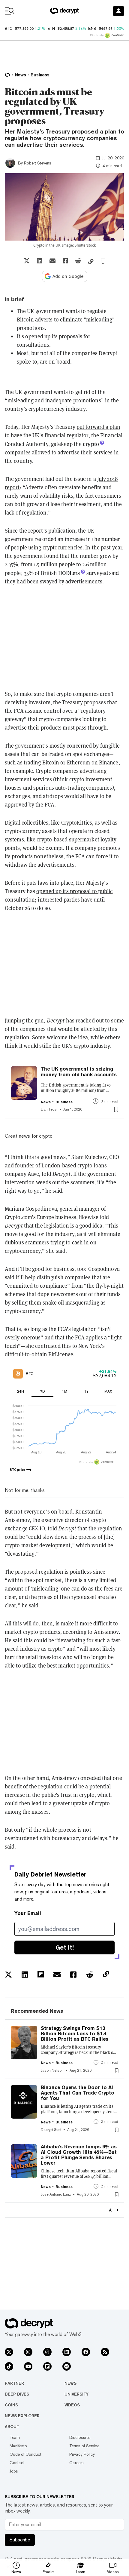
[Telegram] (67, 2366)
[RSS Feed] (105, 2352)
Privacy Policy (82, 2454)
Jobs (14, 2471)
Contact (17, 2463)
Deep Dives (17, 2394)
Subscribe (20, 2540)
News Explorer (22, 2416)
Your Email (28, 1913)
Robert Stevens (38, 163)
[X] (9, 2352)
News (70, 2383)
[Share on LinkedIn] (40, 261)
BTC (9, 29)
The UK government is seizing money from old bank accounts (79, 1072)
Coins (11, 2405)
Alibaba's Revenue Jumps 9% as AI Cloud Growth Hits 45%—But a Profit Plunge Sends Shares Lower (79, 2155)
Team (15, 2437)
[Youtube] (28, 2366)
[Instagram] (28, 2352)
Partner (14, 2383)
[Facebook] (86, 2352)
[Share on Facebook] (65, 261)
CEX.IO (37, 1528)
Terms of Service (84, 2446)
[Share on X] (27, 261)
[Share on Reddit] (78, 261)
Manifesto (18, 2446)
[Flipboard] (47, 2366)
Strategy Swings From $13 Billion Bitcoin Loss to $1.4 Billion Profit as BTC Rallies (75, 2034)
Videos (72, 2405)
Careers (76, 2463)
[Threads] (47, 2352)
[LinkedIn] (67, 2352)
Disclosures (80, 2437)
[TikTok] (9, 2366)
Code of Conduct (25, 2454)
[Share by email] (52, 261)
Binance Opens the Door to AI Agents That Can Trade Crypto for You (78, 2093)
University (76, 2394)
